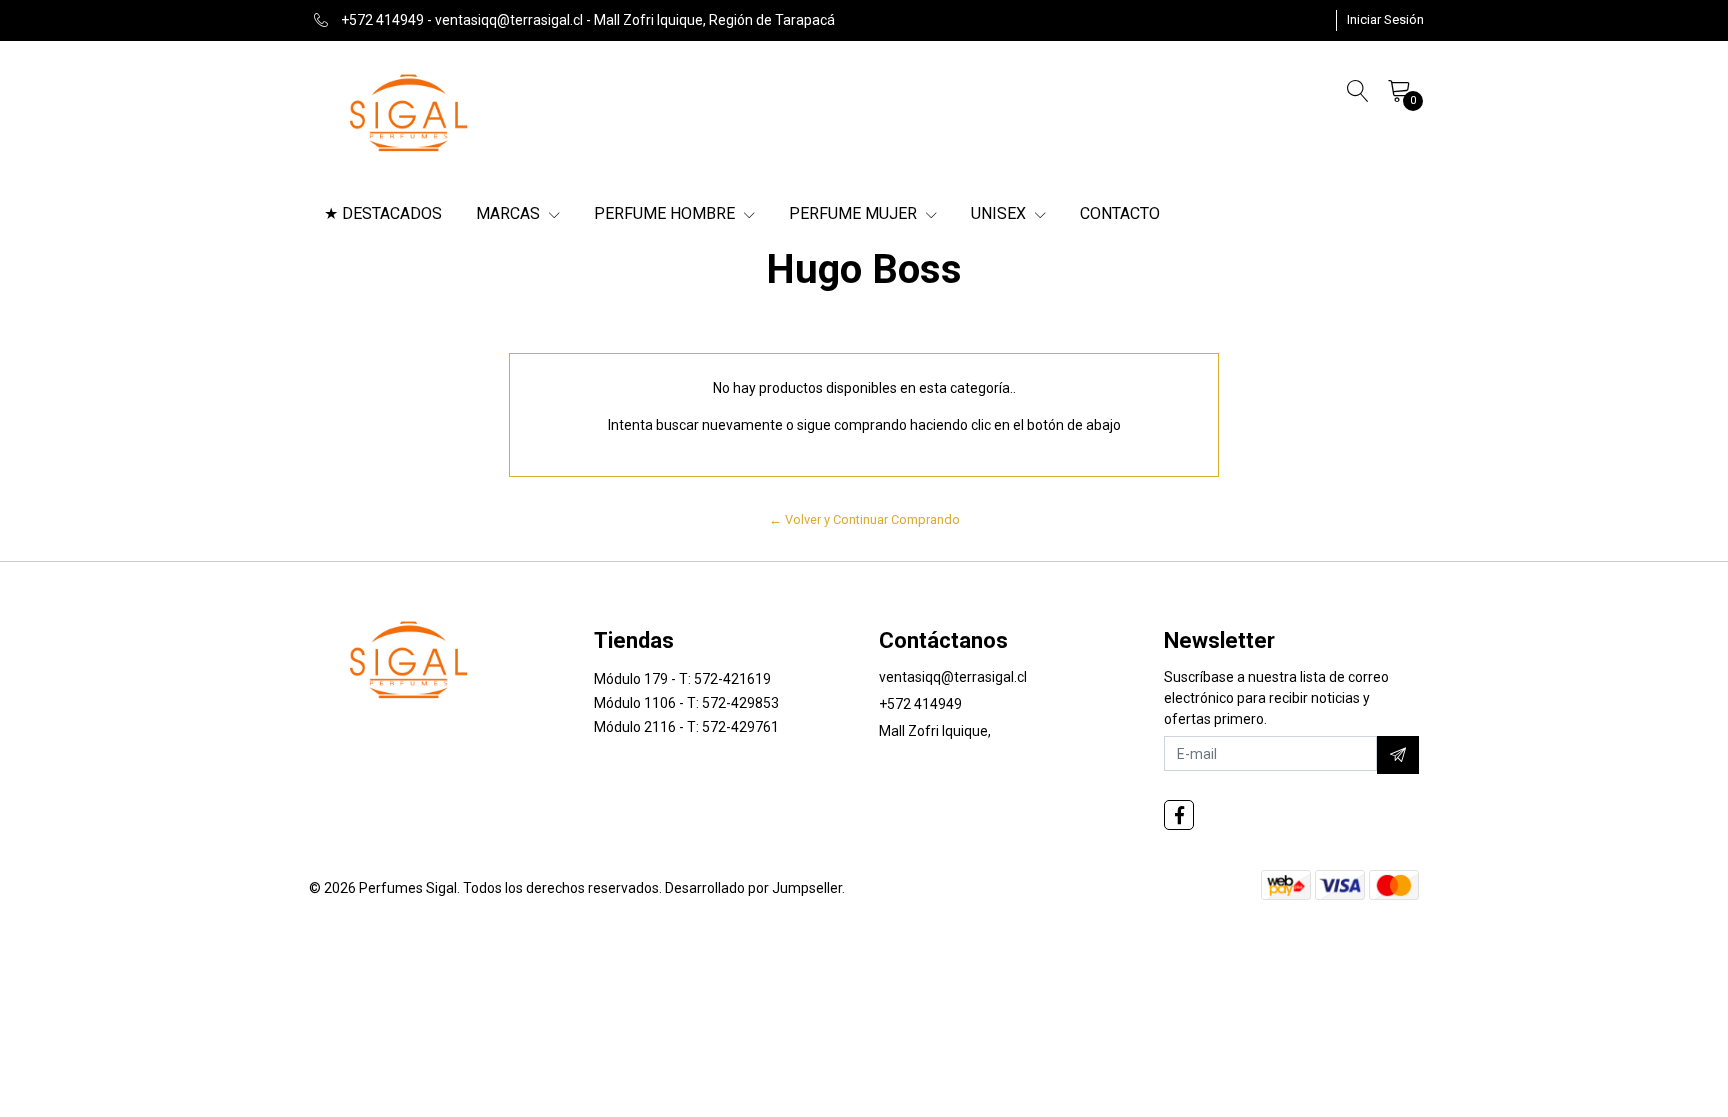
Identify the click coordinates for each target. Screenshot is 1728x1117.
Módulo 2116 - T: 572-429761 (686, 727)
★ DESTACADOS (383, 213)
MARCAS (510, 213)
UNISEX (1000, 213)
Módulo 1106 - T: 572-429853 (686, 703)
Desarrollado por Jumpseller (753, 888)
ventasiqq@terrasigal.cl (953, 677)
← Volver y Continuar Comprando (864, 519)
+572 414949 (920, 704)
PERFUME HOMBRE (666, 213)
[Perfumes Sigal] (410, 111)
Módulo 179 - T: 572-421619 (682, 679)
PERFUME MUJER (855, 213)
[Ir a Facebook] (1179, 815)
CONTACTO (1120, 213)
